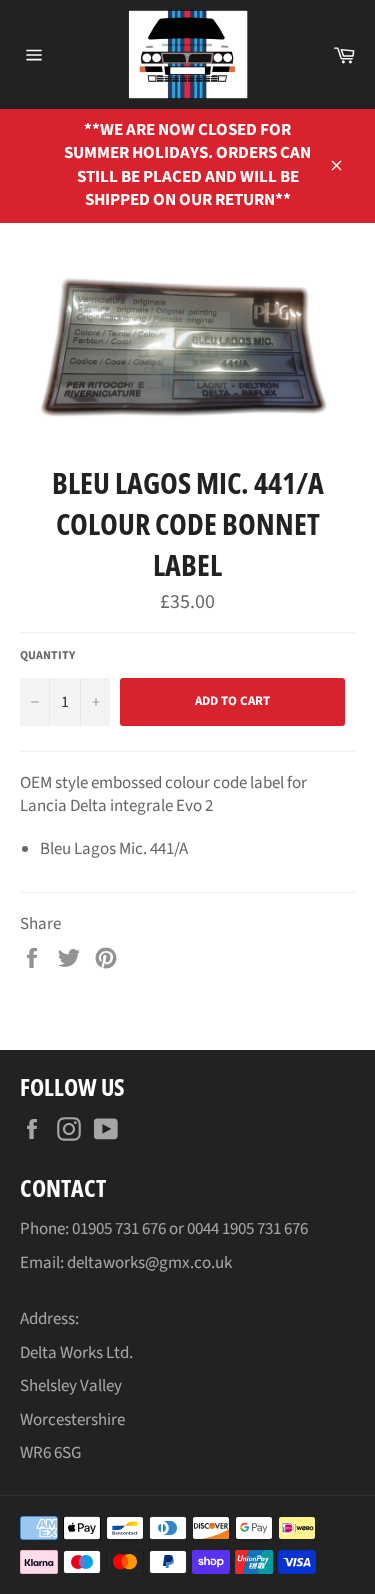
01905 (93, 1229)
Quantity (47, 656)
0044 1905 (222, 1229)
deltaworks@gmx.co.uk (149, 1263)
